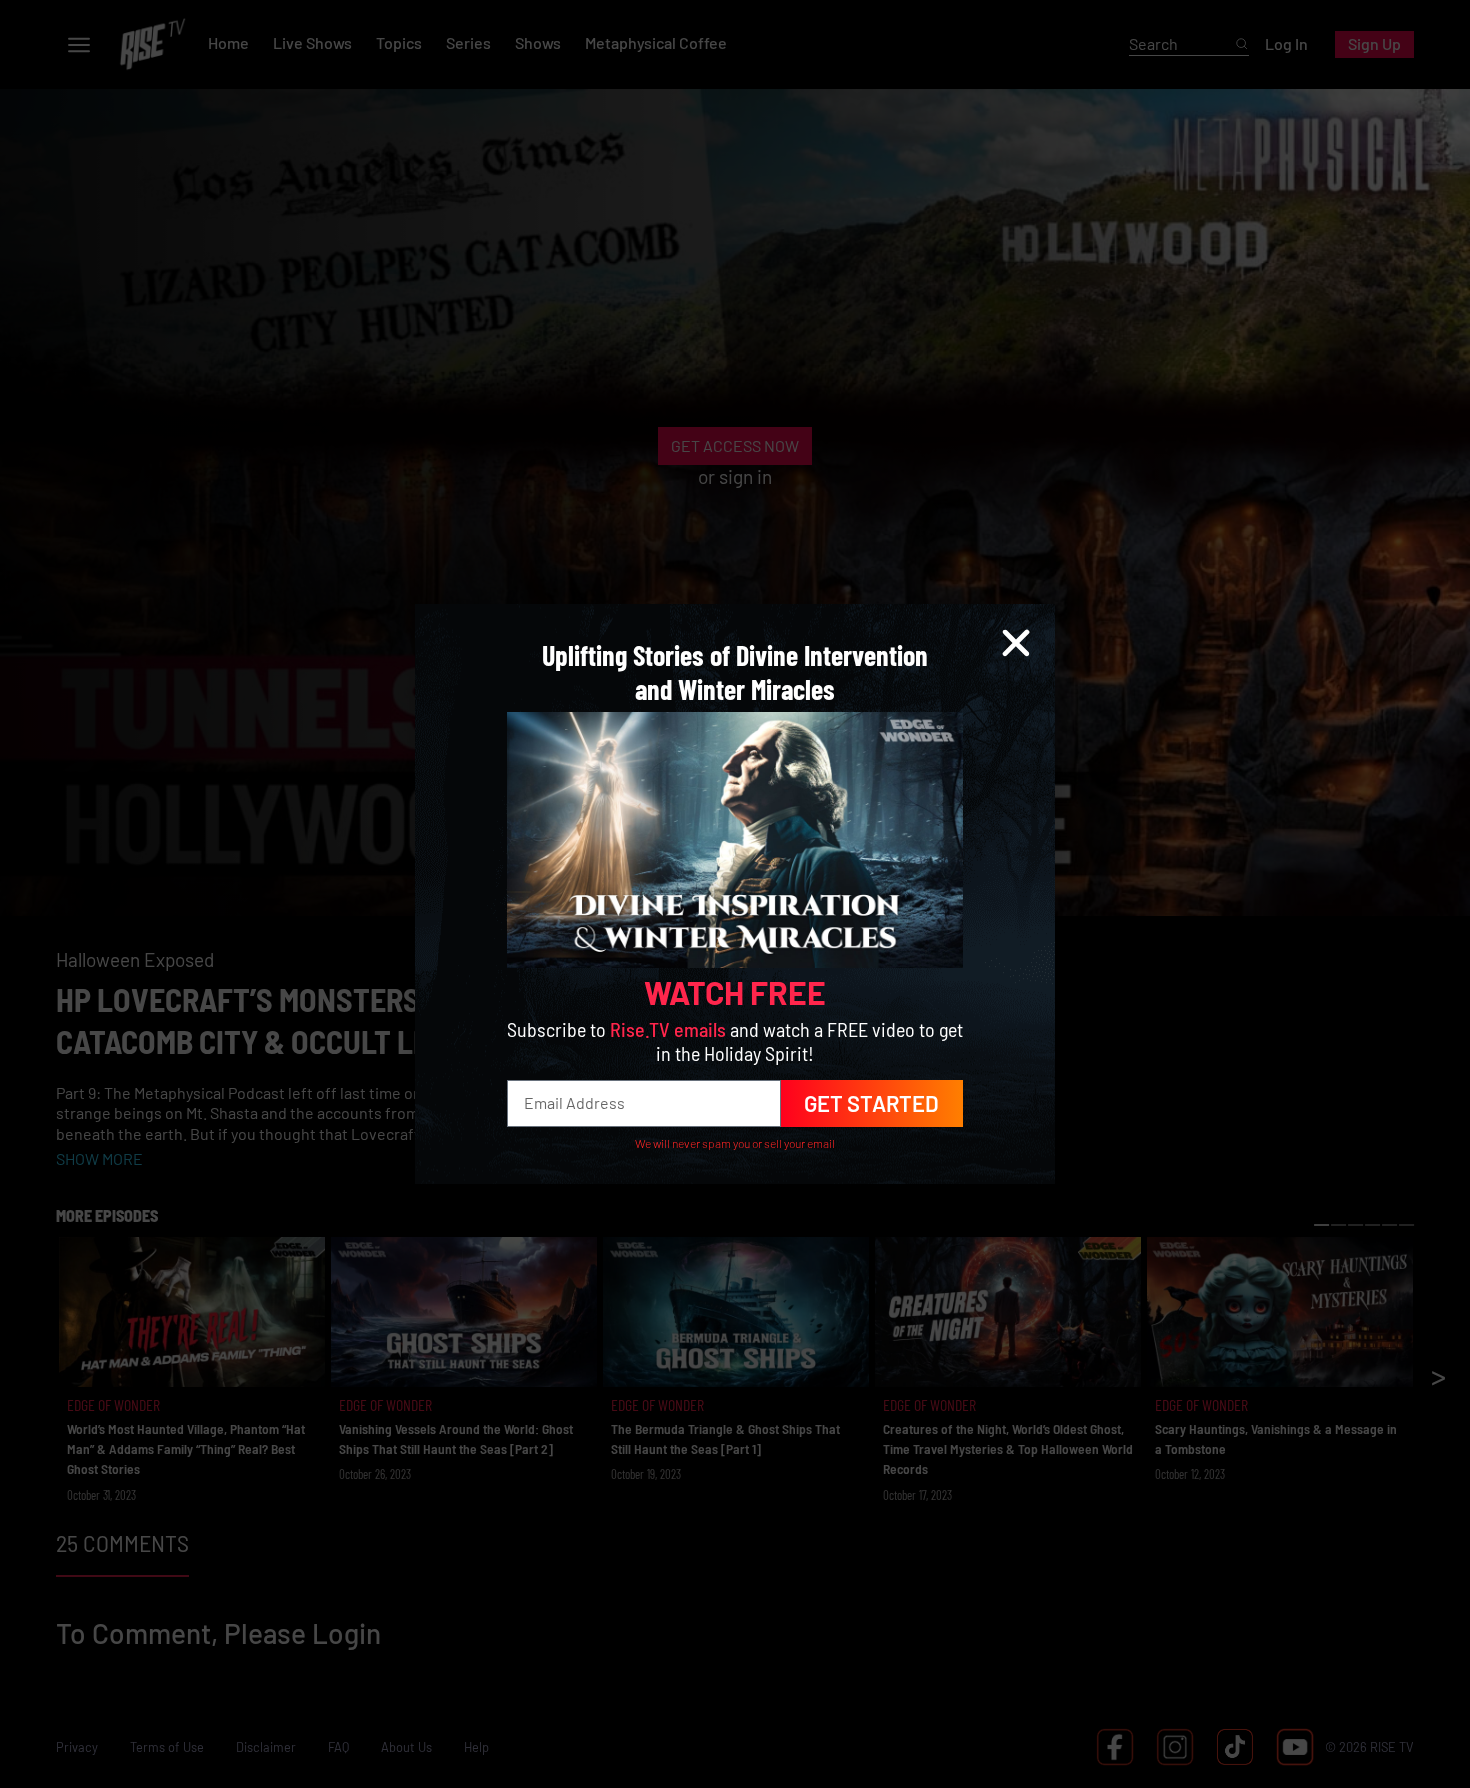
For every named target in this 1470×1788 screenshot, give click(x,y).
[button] (1016, 643)
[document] (735, 894)
